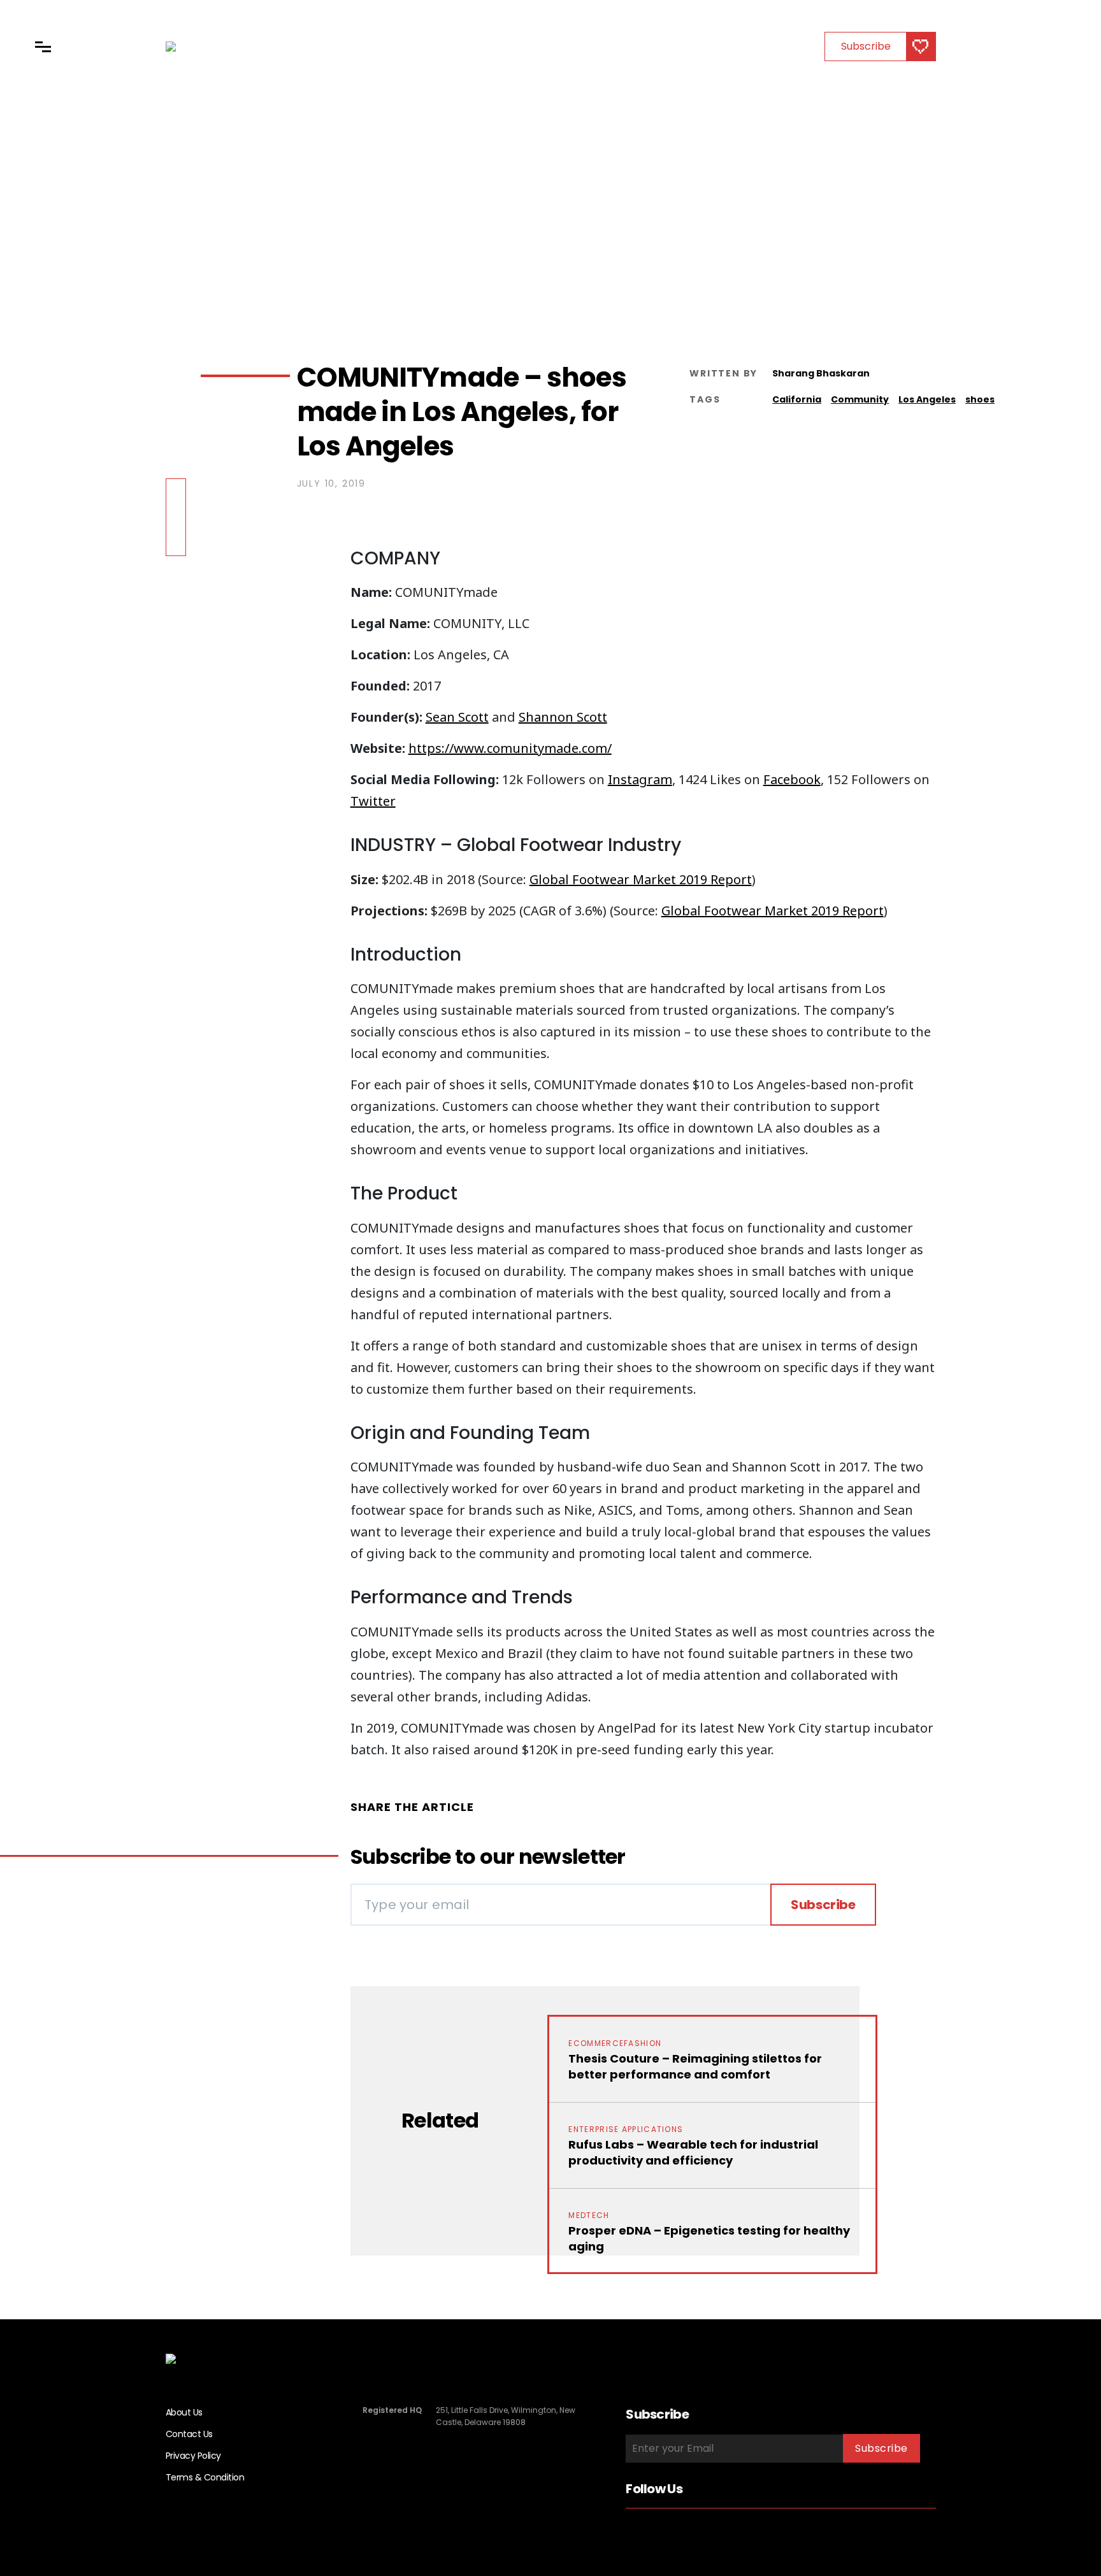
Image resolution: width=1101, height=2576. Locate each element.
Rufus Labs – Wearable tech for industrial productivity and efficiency (693, 2152)
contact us (189, 2434)
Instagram (640, 779)
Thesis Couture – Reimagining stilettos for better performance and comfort (695, 2066)
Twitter (373, 801)
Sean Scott (457, 717)
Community (860, 399)
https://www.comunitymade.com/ (510, 748)
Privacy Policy (193, 2456)
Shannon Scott (563, 717)
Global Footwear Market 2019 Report (641, 879)
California (797, 399)
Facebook (792, 779)
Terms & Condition (205, 2477)
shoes (980, 399)
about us (184, 2412)
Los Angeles (927, 399)
